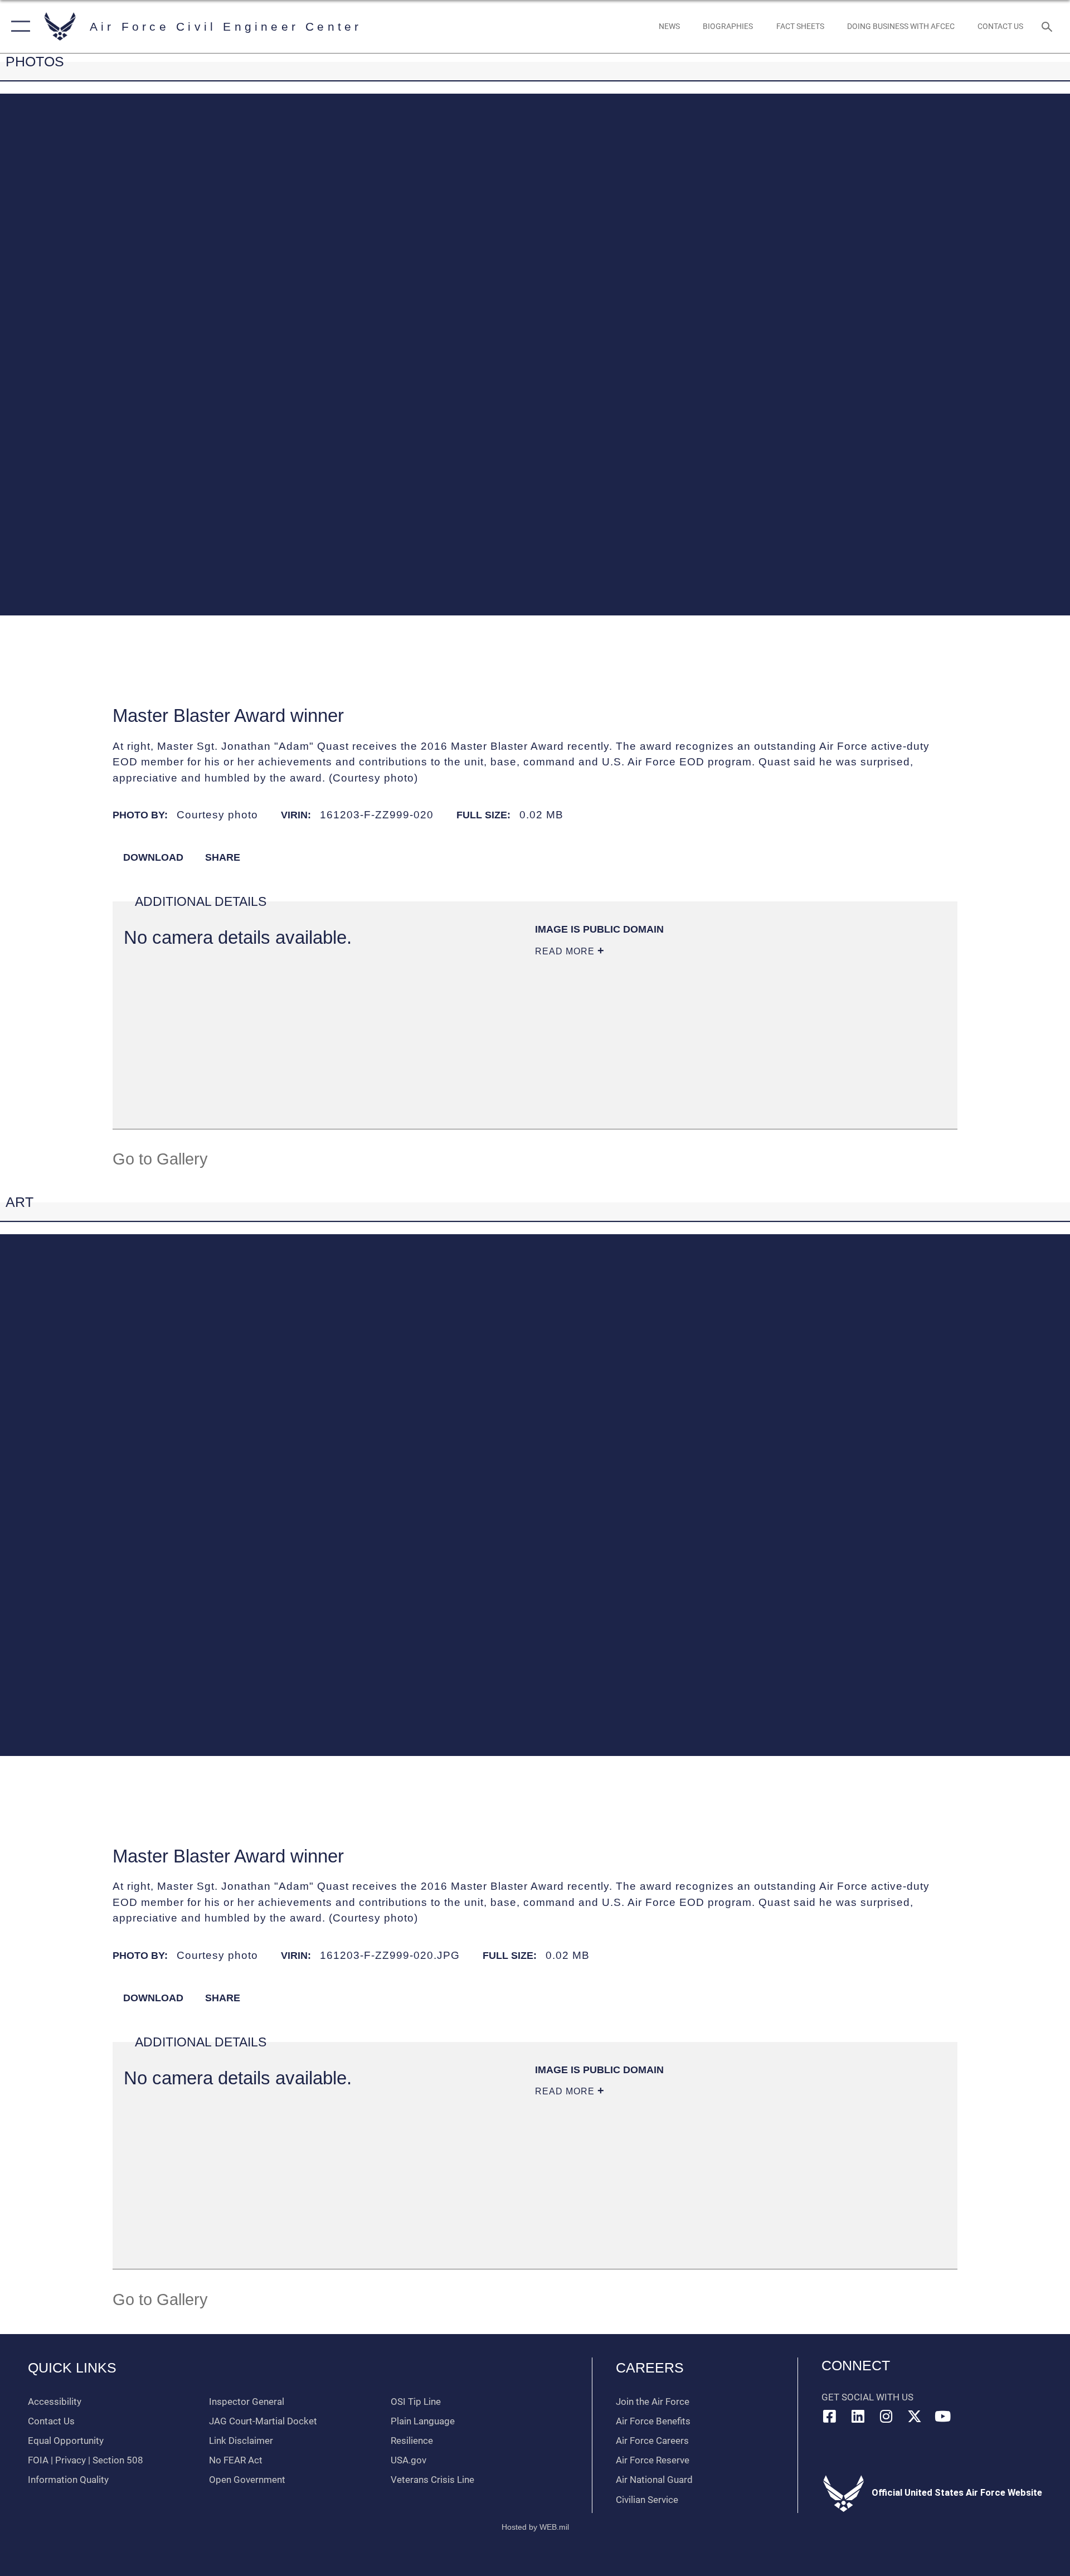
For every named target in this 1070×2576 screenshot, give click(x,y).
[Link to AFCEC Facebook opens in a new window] (830, 2416)
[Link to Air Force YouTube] (942, 2416)
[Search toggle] (1048, 26)
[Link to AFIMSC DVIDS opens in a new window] (971, 2417)
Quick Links (72, 2368)
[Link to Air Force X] (915, 2416)
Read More (566, 951)
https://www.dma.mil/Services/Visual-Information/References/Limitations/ (707, 1038)
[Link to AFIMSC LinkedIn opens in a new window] (858, 2416)
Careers (650, 2368)
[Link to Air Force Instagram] (886, 2416)
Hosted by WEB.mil (535, 2527)
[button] (18, 26)
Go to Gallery (160, 1159)
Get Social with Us (867, 2397)
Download (152, 857)
